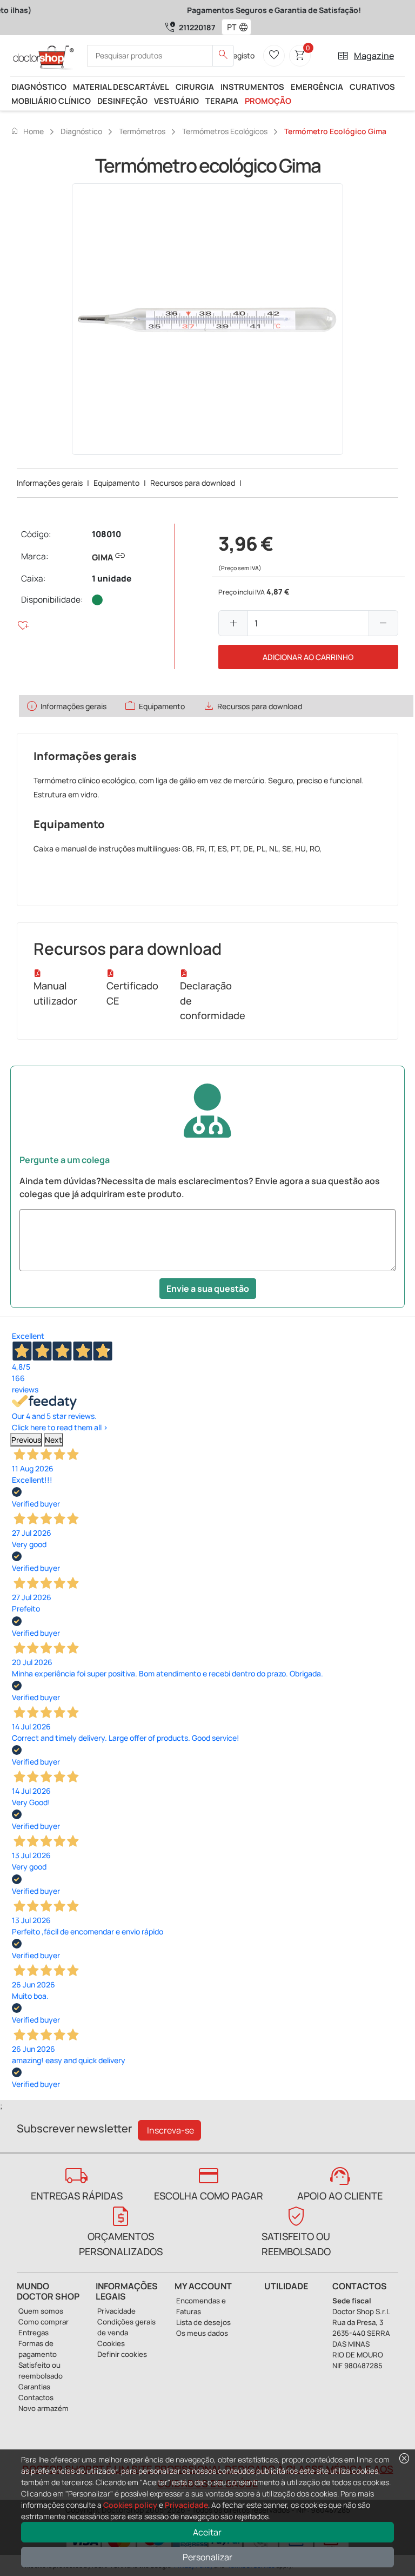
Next (53, 1440)
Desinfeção (122, 101)
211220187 (197, 27)
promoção (268, 101)
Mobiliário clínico (51, 101)
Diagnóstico (39, 87)
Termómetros (142, 131)
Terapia (222, 101)
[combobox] (229, 27)
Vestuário (176, 101)
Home (27, 131)
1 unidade (112, 579)
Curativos (372, 87)
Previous (26, 1440)
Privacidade (186, 2505)
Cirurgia (195, 87)
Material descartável (121, 87)
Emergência (317, 87)
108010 (106, 534)
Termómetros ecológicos (225, 131)
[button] (246, 27)
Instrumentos (252, 87)
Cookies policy (130, 2505)
